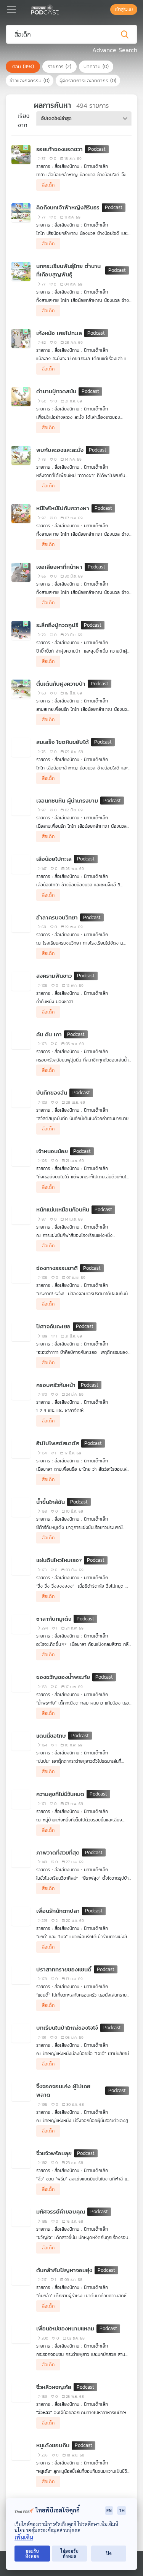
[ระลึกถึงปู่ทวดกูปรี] (21, 630)
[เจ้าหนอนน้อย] (21, 1157)
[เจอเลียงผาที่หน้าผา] (21, 572)
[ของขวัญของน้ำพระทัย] (21, 1682)
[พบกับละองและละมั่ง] (21, 455)
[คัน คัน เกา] (21, 1040)
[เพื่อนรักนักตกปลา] (21, 1916)
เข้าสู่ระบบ (124, 10)
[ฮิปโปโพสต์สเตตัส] (21, 1449)
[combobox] (84, 118)
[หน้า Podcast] (60, 9)
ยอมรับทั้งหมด (32, 2554)
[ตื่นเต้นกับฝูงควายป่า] (21, 689)
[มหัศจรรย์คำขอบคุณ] (21, 2217)
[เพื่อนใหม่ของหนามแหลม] (21, 2334)
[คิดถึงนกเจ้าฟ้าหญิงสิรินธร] (21, 213)
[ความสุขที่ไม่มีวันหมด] (21, 1799)
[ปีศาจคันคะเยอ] (21, 1332)
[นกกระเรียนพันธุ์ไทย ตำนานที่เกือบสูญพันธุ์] (21, 271)
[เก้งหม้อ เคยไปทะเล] (21, 338)
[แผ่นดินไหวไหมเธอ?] (21, 1566)
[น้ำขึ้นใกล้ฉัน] (21, 1507)
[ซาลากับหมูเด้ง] (21, 1624)
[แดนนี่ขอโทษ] (21, 1741)
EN (109, 2510)
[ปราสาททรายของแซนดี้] (21, 1975)
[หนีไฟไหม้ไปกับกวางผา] (21, 514)
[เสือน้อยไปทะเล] (21, 864)
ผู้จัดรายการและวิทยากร (88, 81)
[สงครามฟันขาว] (21, 981)
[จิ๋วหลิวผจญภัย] (21, 2392)
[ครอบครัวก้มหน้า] (21, 1390)
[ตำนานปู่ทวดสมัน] (21, 397)
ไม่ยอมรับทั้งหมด (70, 2554)
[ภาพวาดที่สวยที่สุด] (21, 1858)
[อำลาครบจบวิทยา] (21, 923)
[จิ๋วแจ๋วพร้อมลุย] (21, 2159)
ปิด (109, 2553)
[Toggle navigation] (11, 10)
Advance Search (115, 50)
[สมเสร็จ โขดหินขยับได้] (21, 747)
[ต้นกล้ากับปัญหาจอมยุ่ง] (21, 2276)
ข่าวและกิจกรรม (30, 81)
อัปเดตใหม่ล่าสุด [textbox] (56, 118)
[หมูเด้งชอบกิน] (21, 2451)
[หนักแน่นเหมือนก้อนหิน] (21, 1215)
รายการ (59, 66)
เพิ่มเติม (24, 2537)
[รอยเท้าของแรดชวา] (21, 155)
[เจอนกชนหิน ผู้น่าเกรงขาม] (21, 806)
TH (122, 2510)
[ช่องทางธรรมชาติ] (21, 1274)
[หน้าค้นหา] (106, 10)
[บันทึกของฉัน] (21, 1098)
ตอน (23, 66)
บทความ (96, 66)
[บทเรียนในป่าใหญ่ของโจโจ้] (21, 2033)
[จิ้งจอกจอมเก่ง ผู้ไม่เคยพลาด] (21, 2092)
